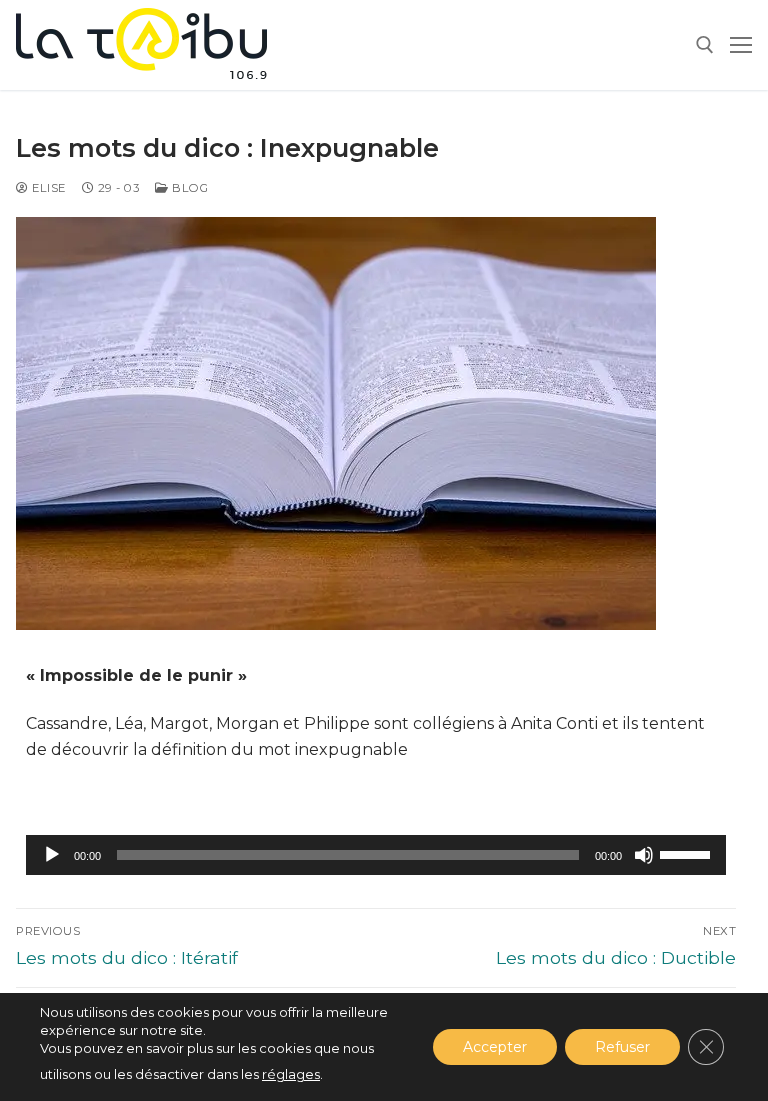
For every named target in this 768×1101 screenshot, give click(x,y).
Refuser (622, 1047)
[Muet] (644, 855)
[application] (376, 855)
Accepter (495, 1047)
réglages (291, 1074)
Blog (188, 188)
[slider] (688, 853)
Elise (47, 188)
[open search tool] (705, 45)
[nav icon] (741, 45)
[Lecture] (52, 855)
